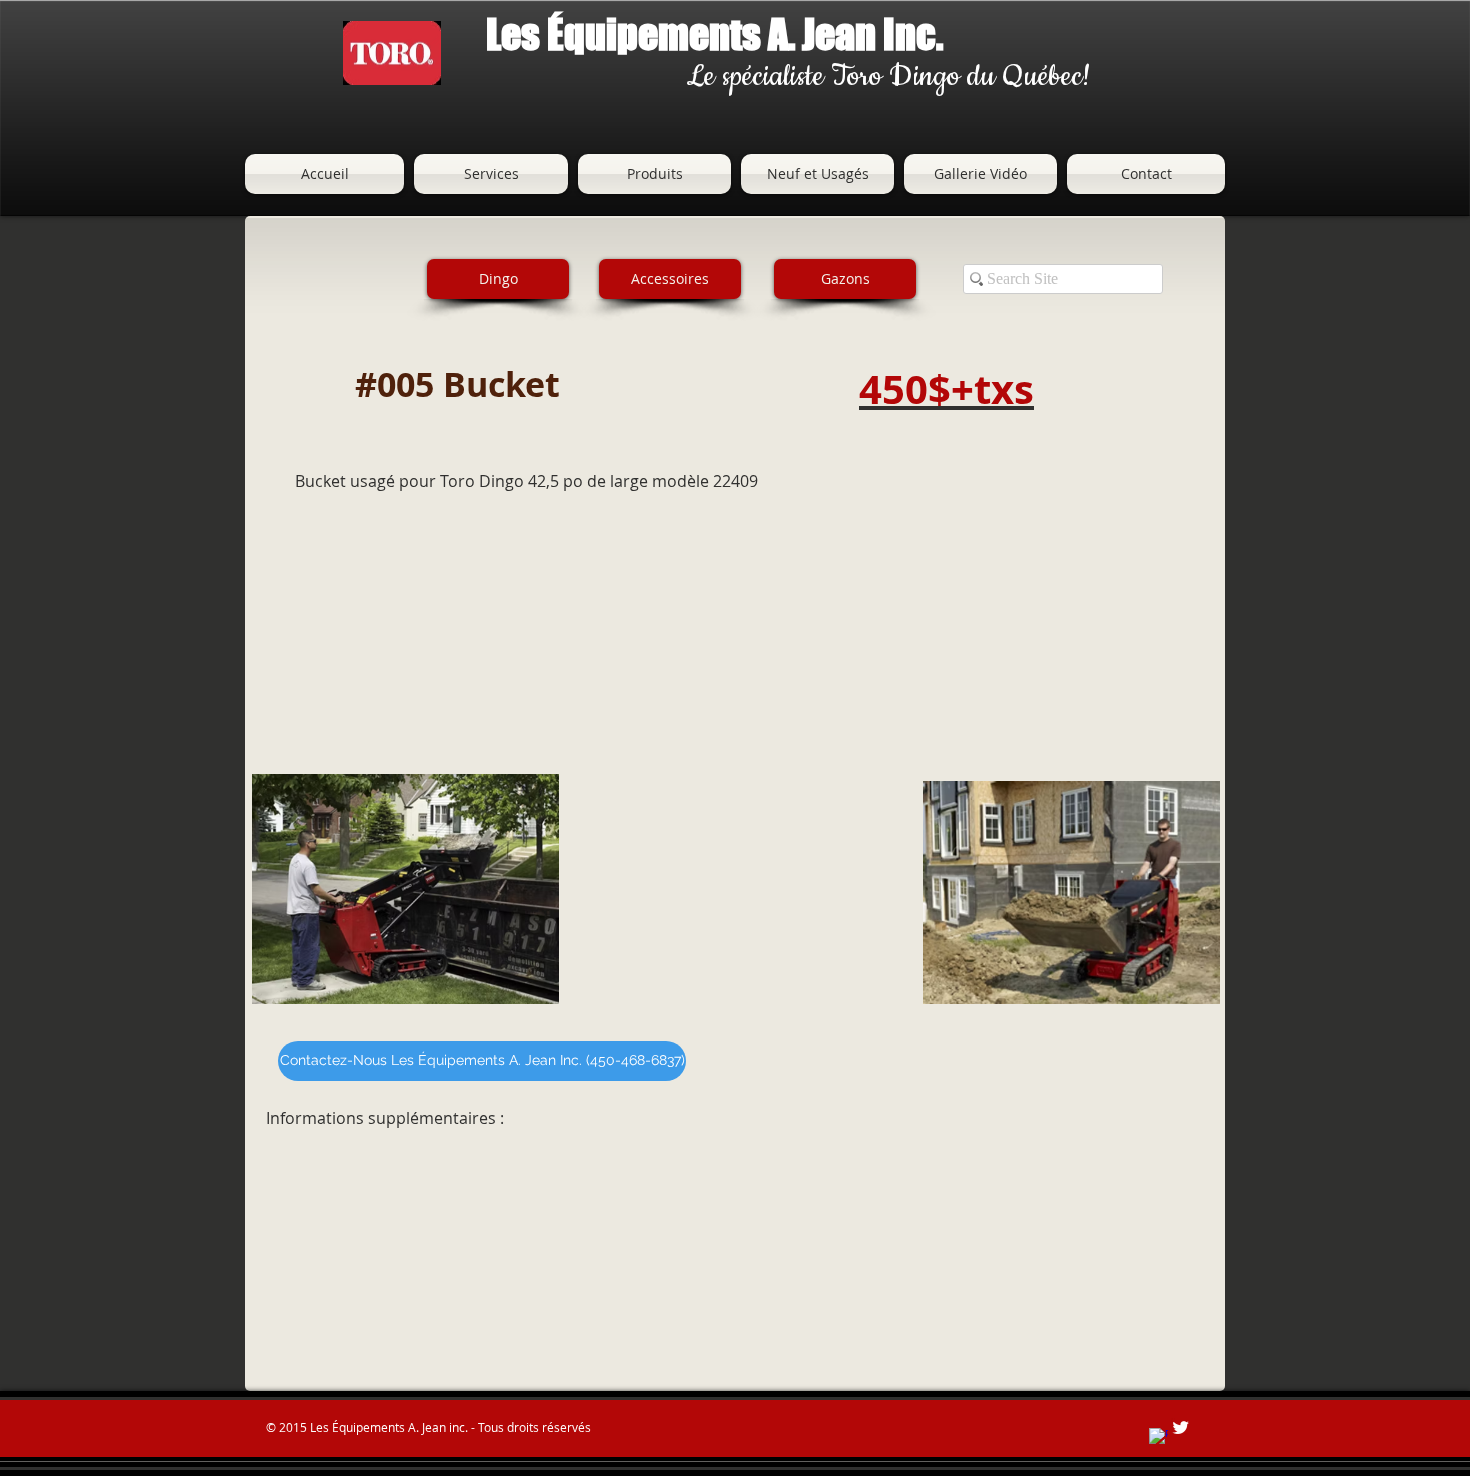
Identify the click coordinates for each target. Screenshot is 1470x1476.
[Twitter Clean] (1180, 1427)
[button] (670, 279)
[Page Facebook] (1158, 1437)
